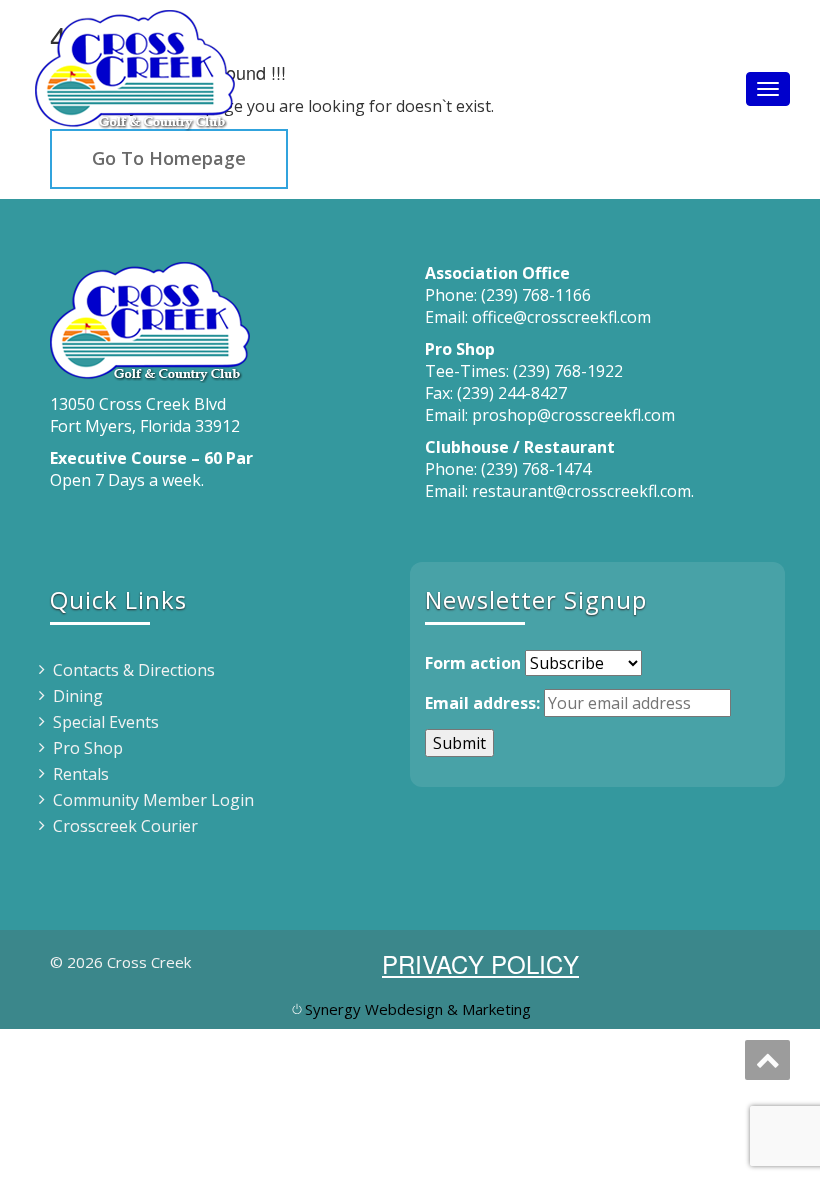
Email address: (482, 703)
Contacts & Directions (134, 670)
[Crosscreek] (135, 65)
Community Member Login (153, 800)
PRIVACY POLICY (480, 963)
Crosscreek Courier (125, 826)
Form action (473, 663)
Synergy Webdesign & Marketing (418, 1009)
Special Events (106, 722)
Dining (78, 696)
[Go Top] (767, 1060)
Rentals (81, 774)
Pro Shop (88, 748)
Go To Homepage (169, 158)
